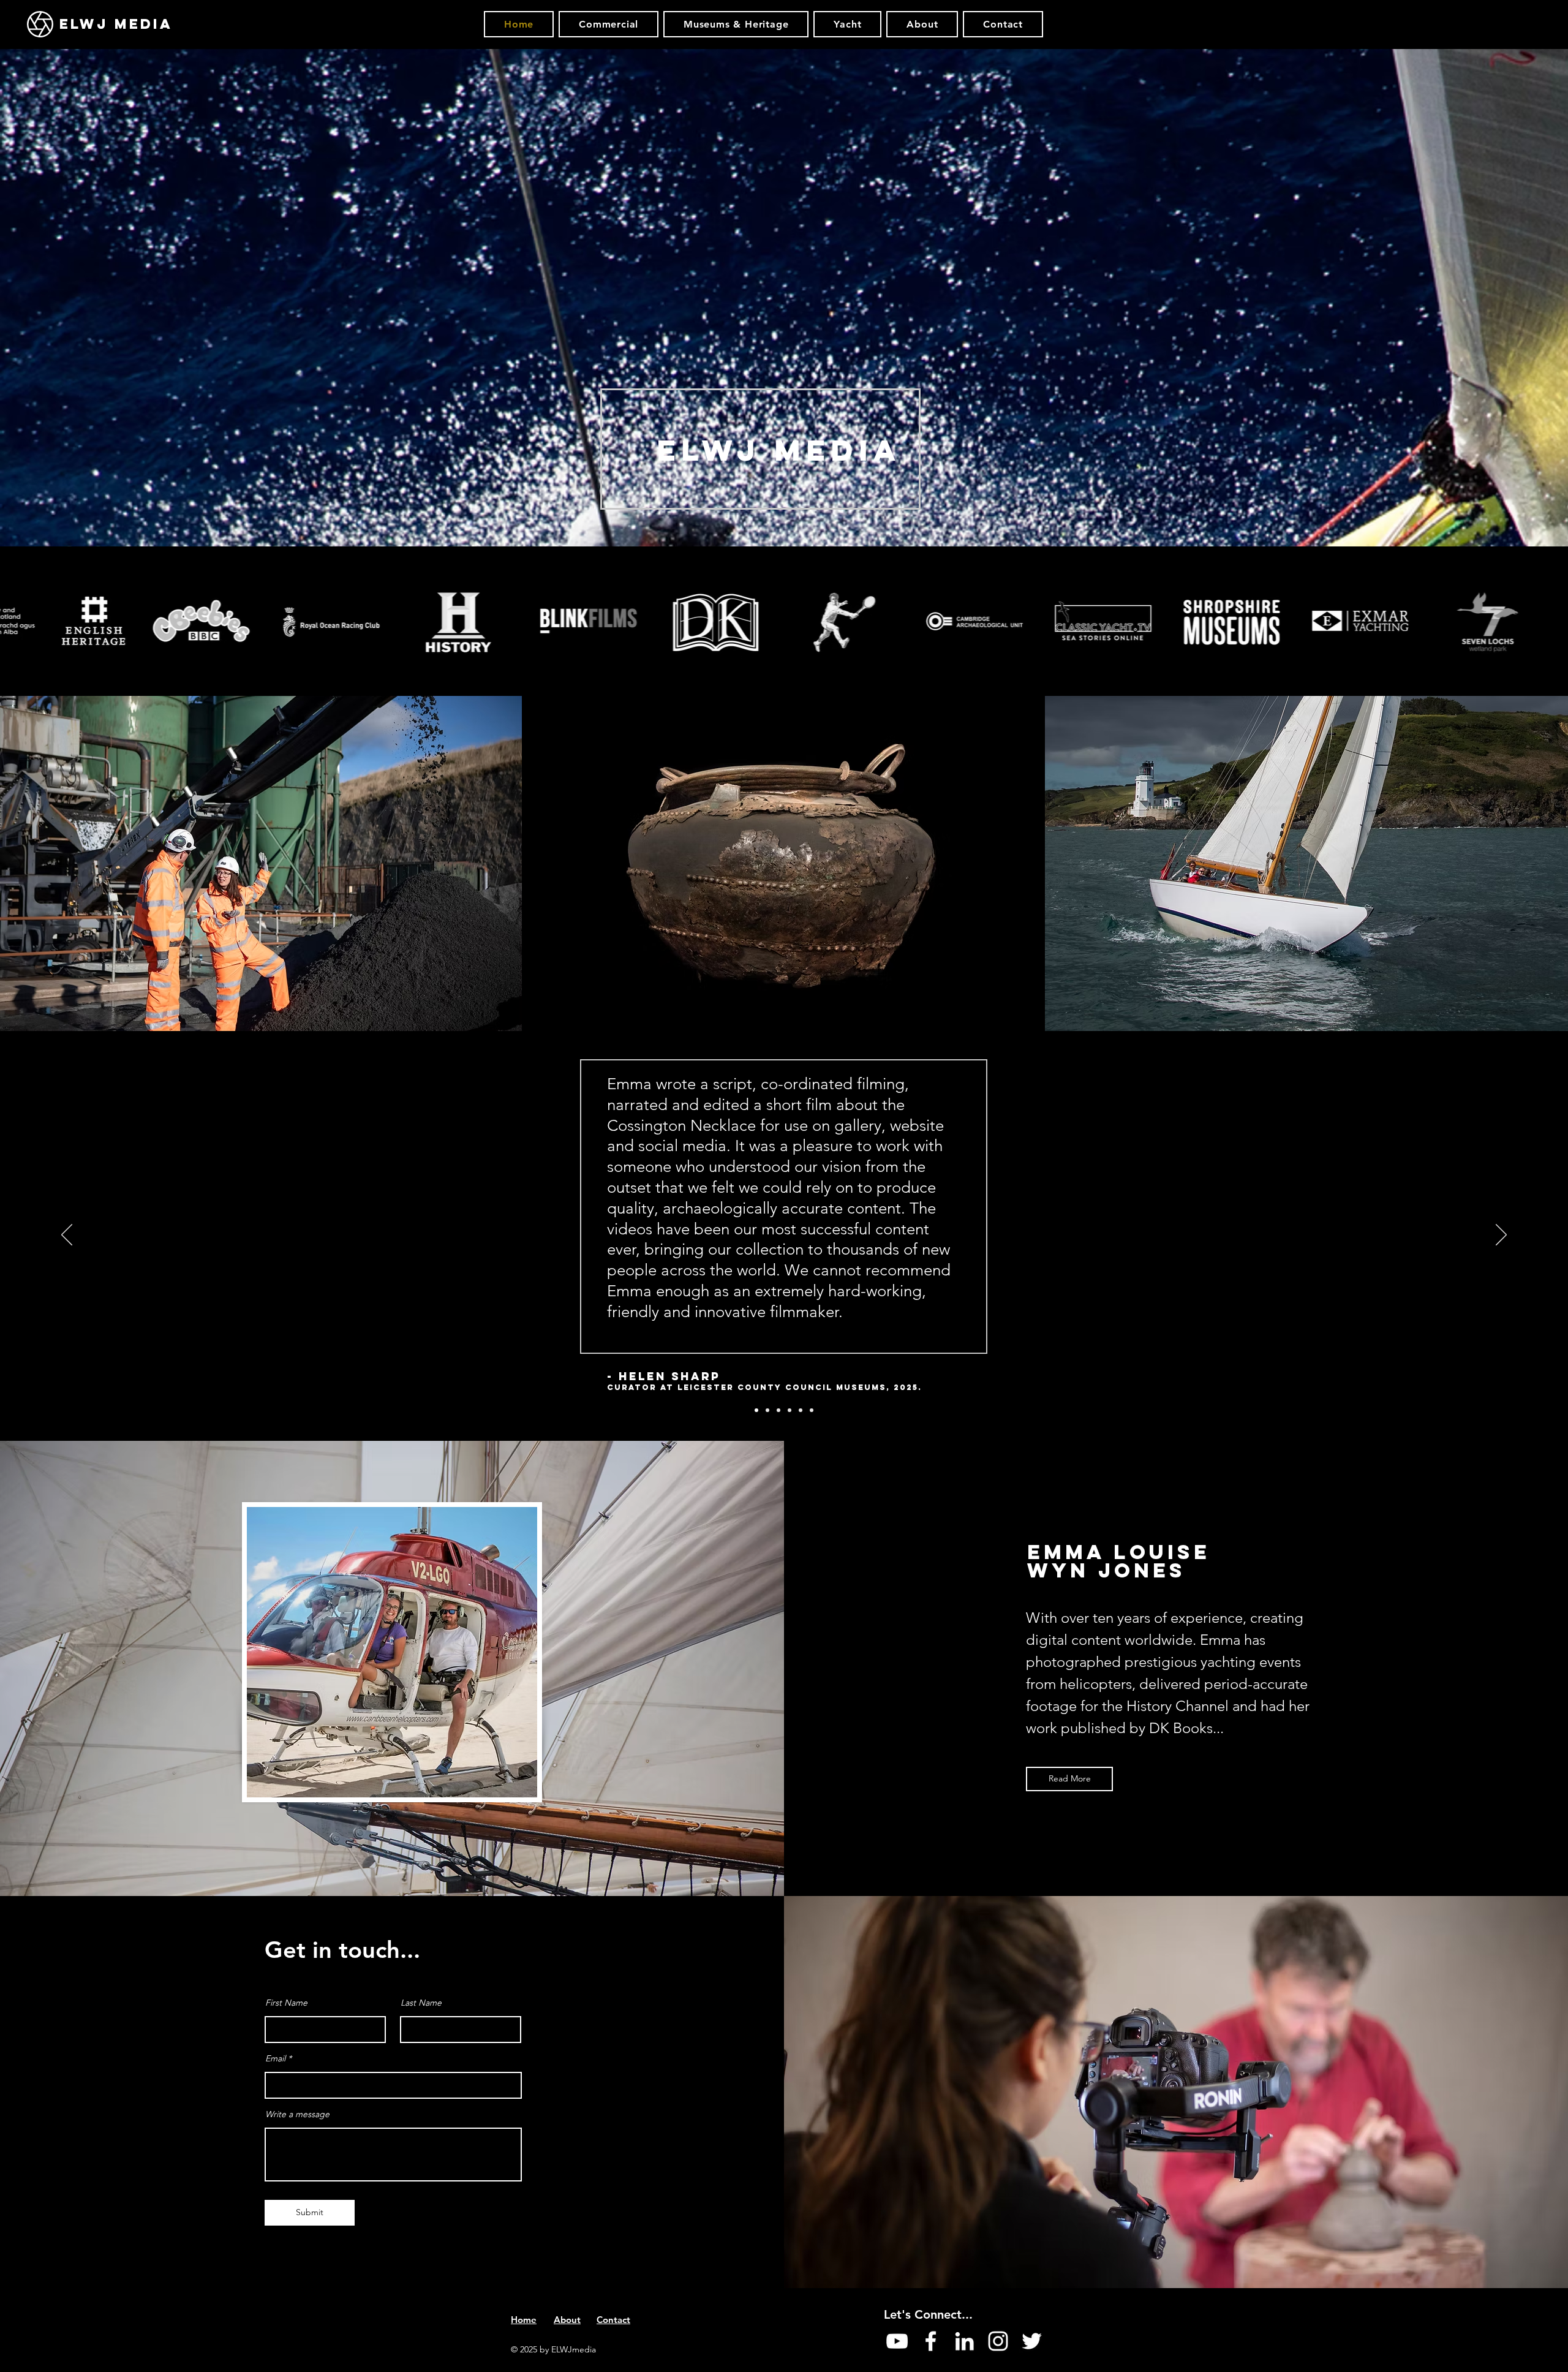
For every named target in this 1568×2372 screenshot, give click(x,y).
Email (275, 2058)
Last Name (421, 2003)
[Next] (1501, 1236)
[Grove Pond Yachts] (812, 1410)
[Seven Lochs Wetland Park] (801, 1410)
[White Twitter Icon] (1032, 2341)
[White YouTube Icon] (897, 2341)
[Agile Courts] (778, 1410)
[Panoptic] (790, 1410)
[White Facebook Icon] (931, 2341)
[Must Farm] (767, 1410)
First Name (286, 2003)
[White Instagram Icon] (998, 2341)
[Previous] (67, 1236)
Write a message (297, 2114)
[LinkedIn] (964, 2341)
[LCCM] (756, 1410)
